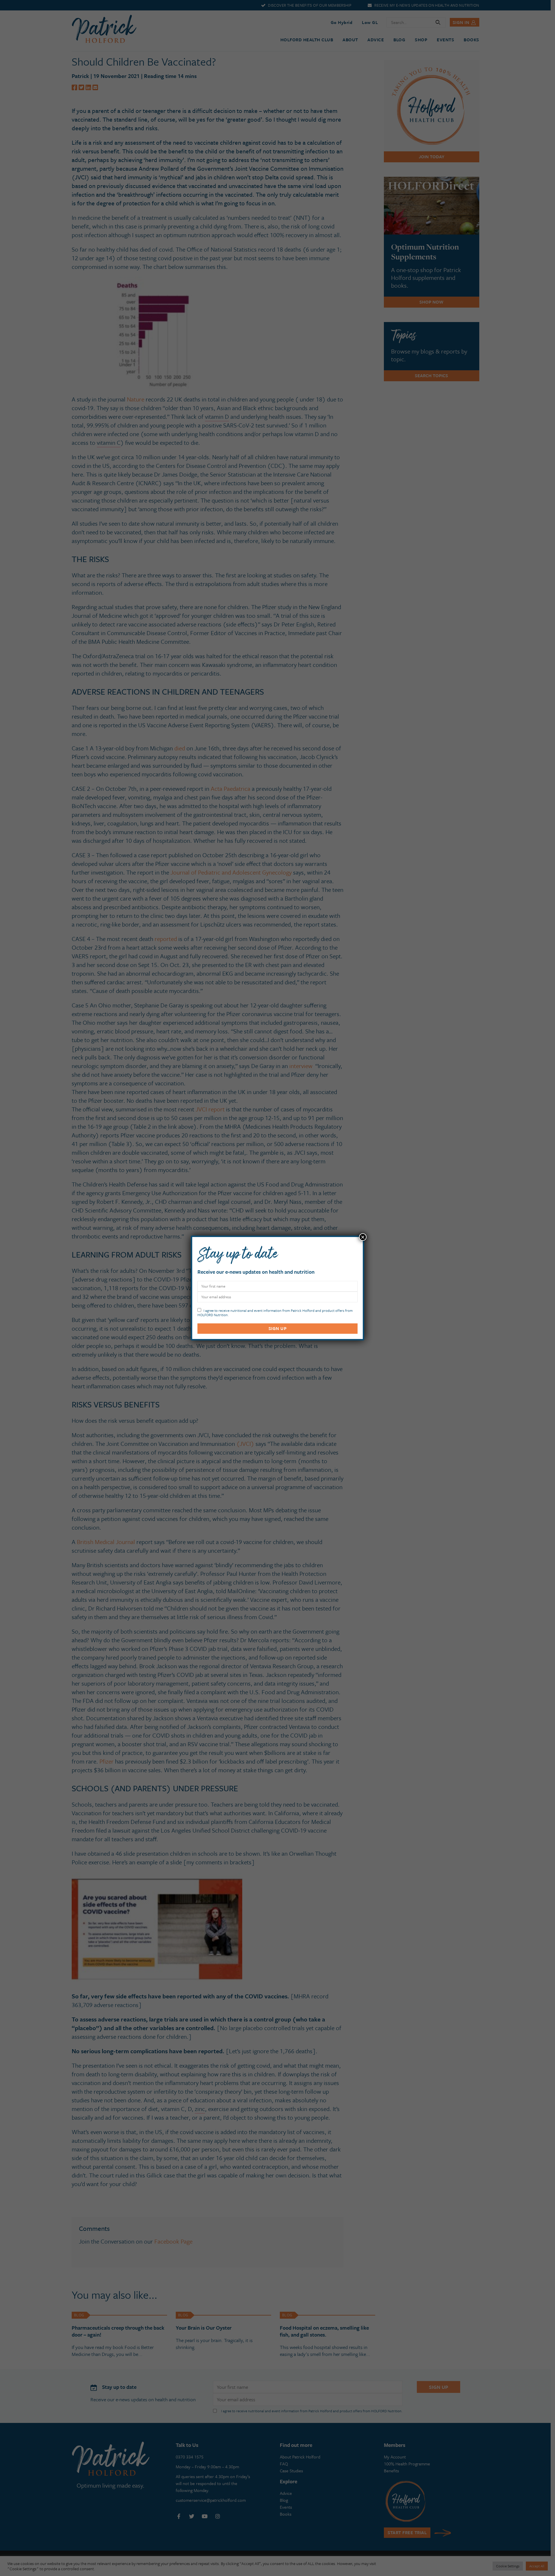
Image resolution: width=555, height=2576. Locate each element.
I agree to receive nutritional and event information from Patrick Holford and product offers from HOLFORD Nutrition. (275, 1312)
